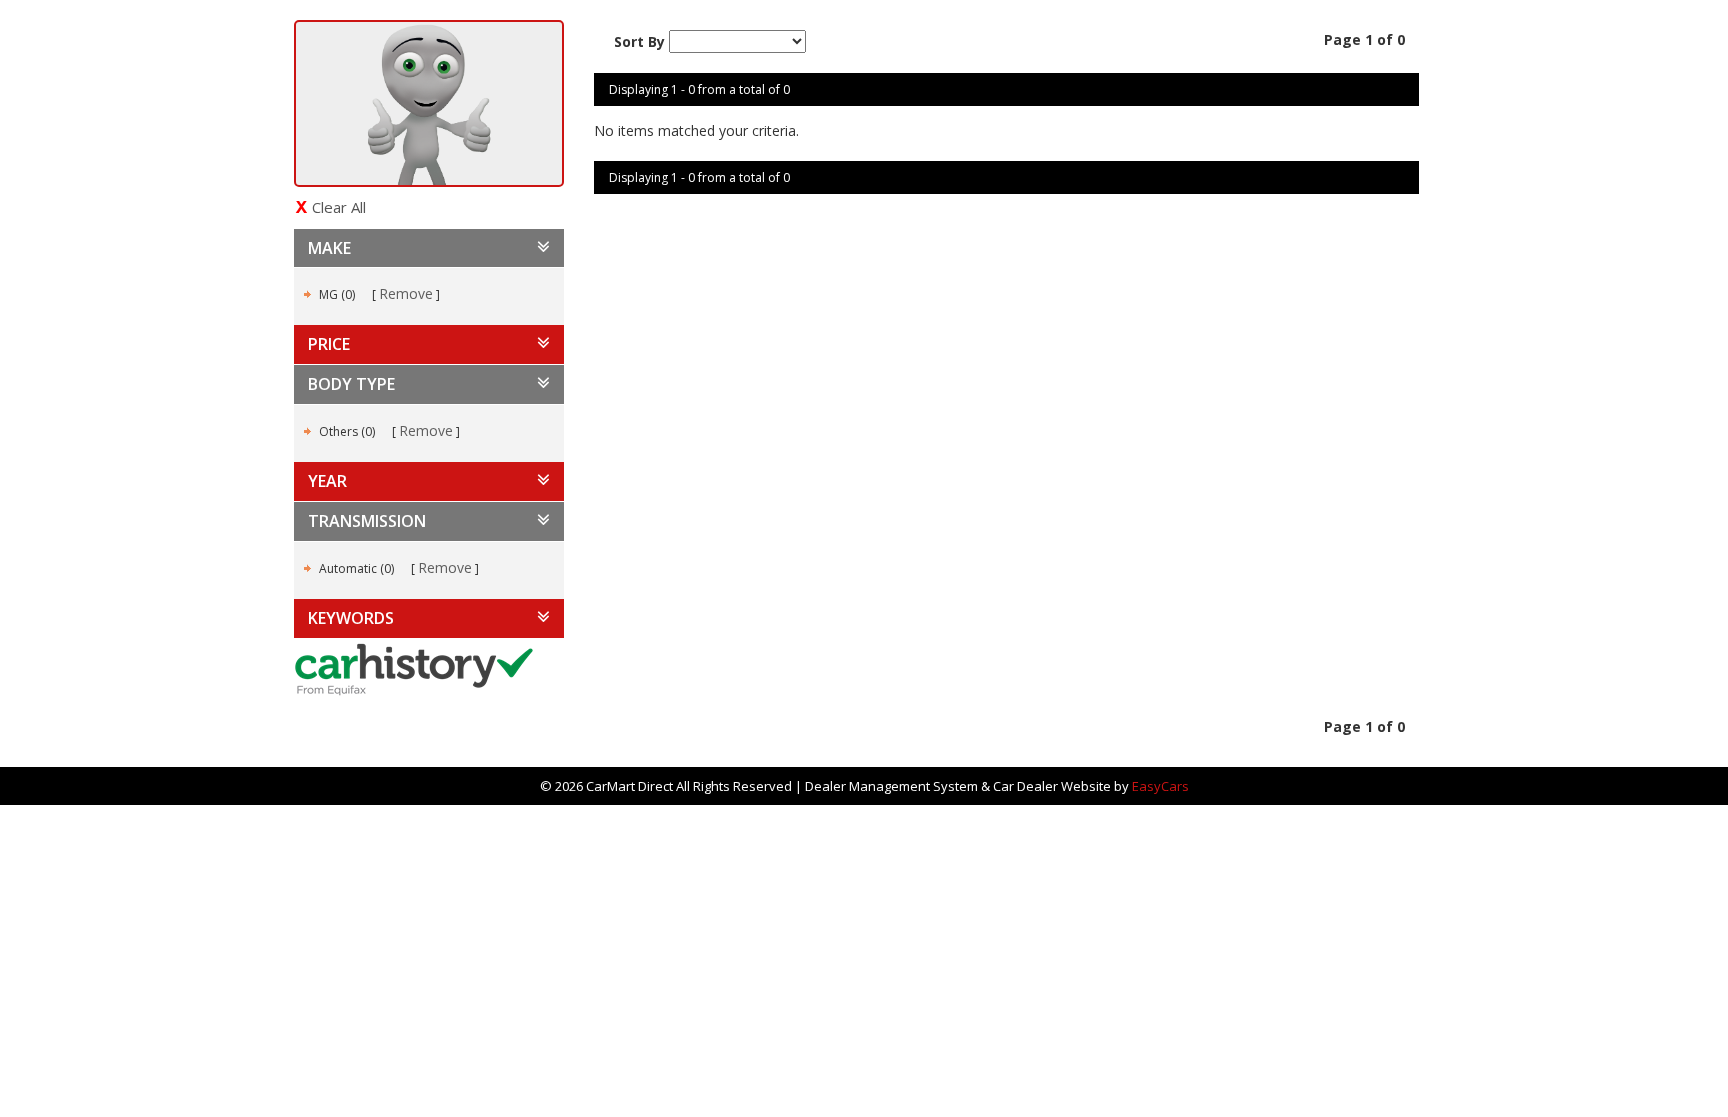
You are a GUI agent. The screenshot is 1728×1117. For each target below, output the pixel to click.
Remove (406, 293)
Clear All (339, 207)
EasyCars (1160, 786)
